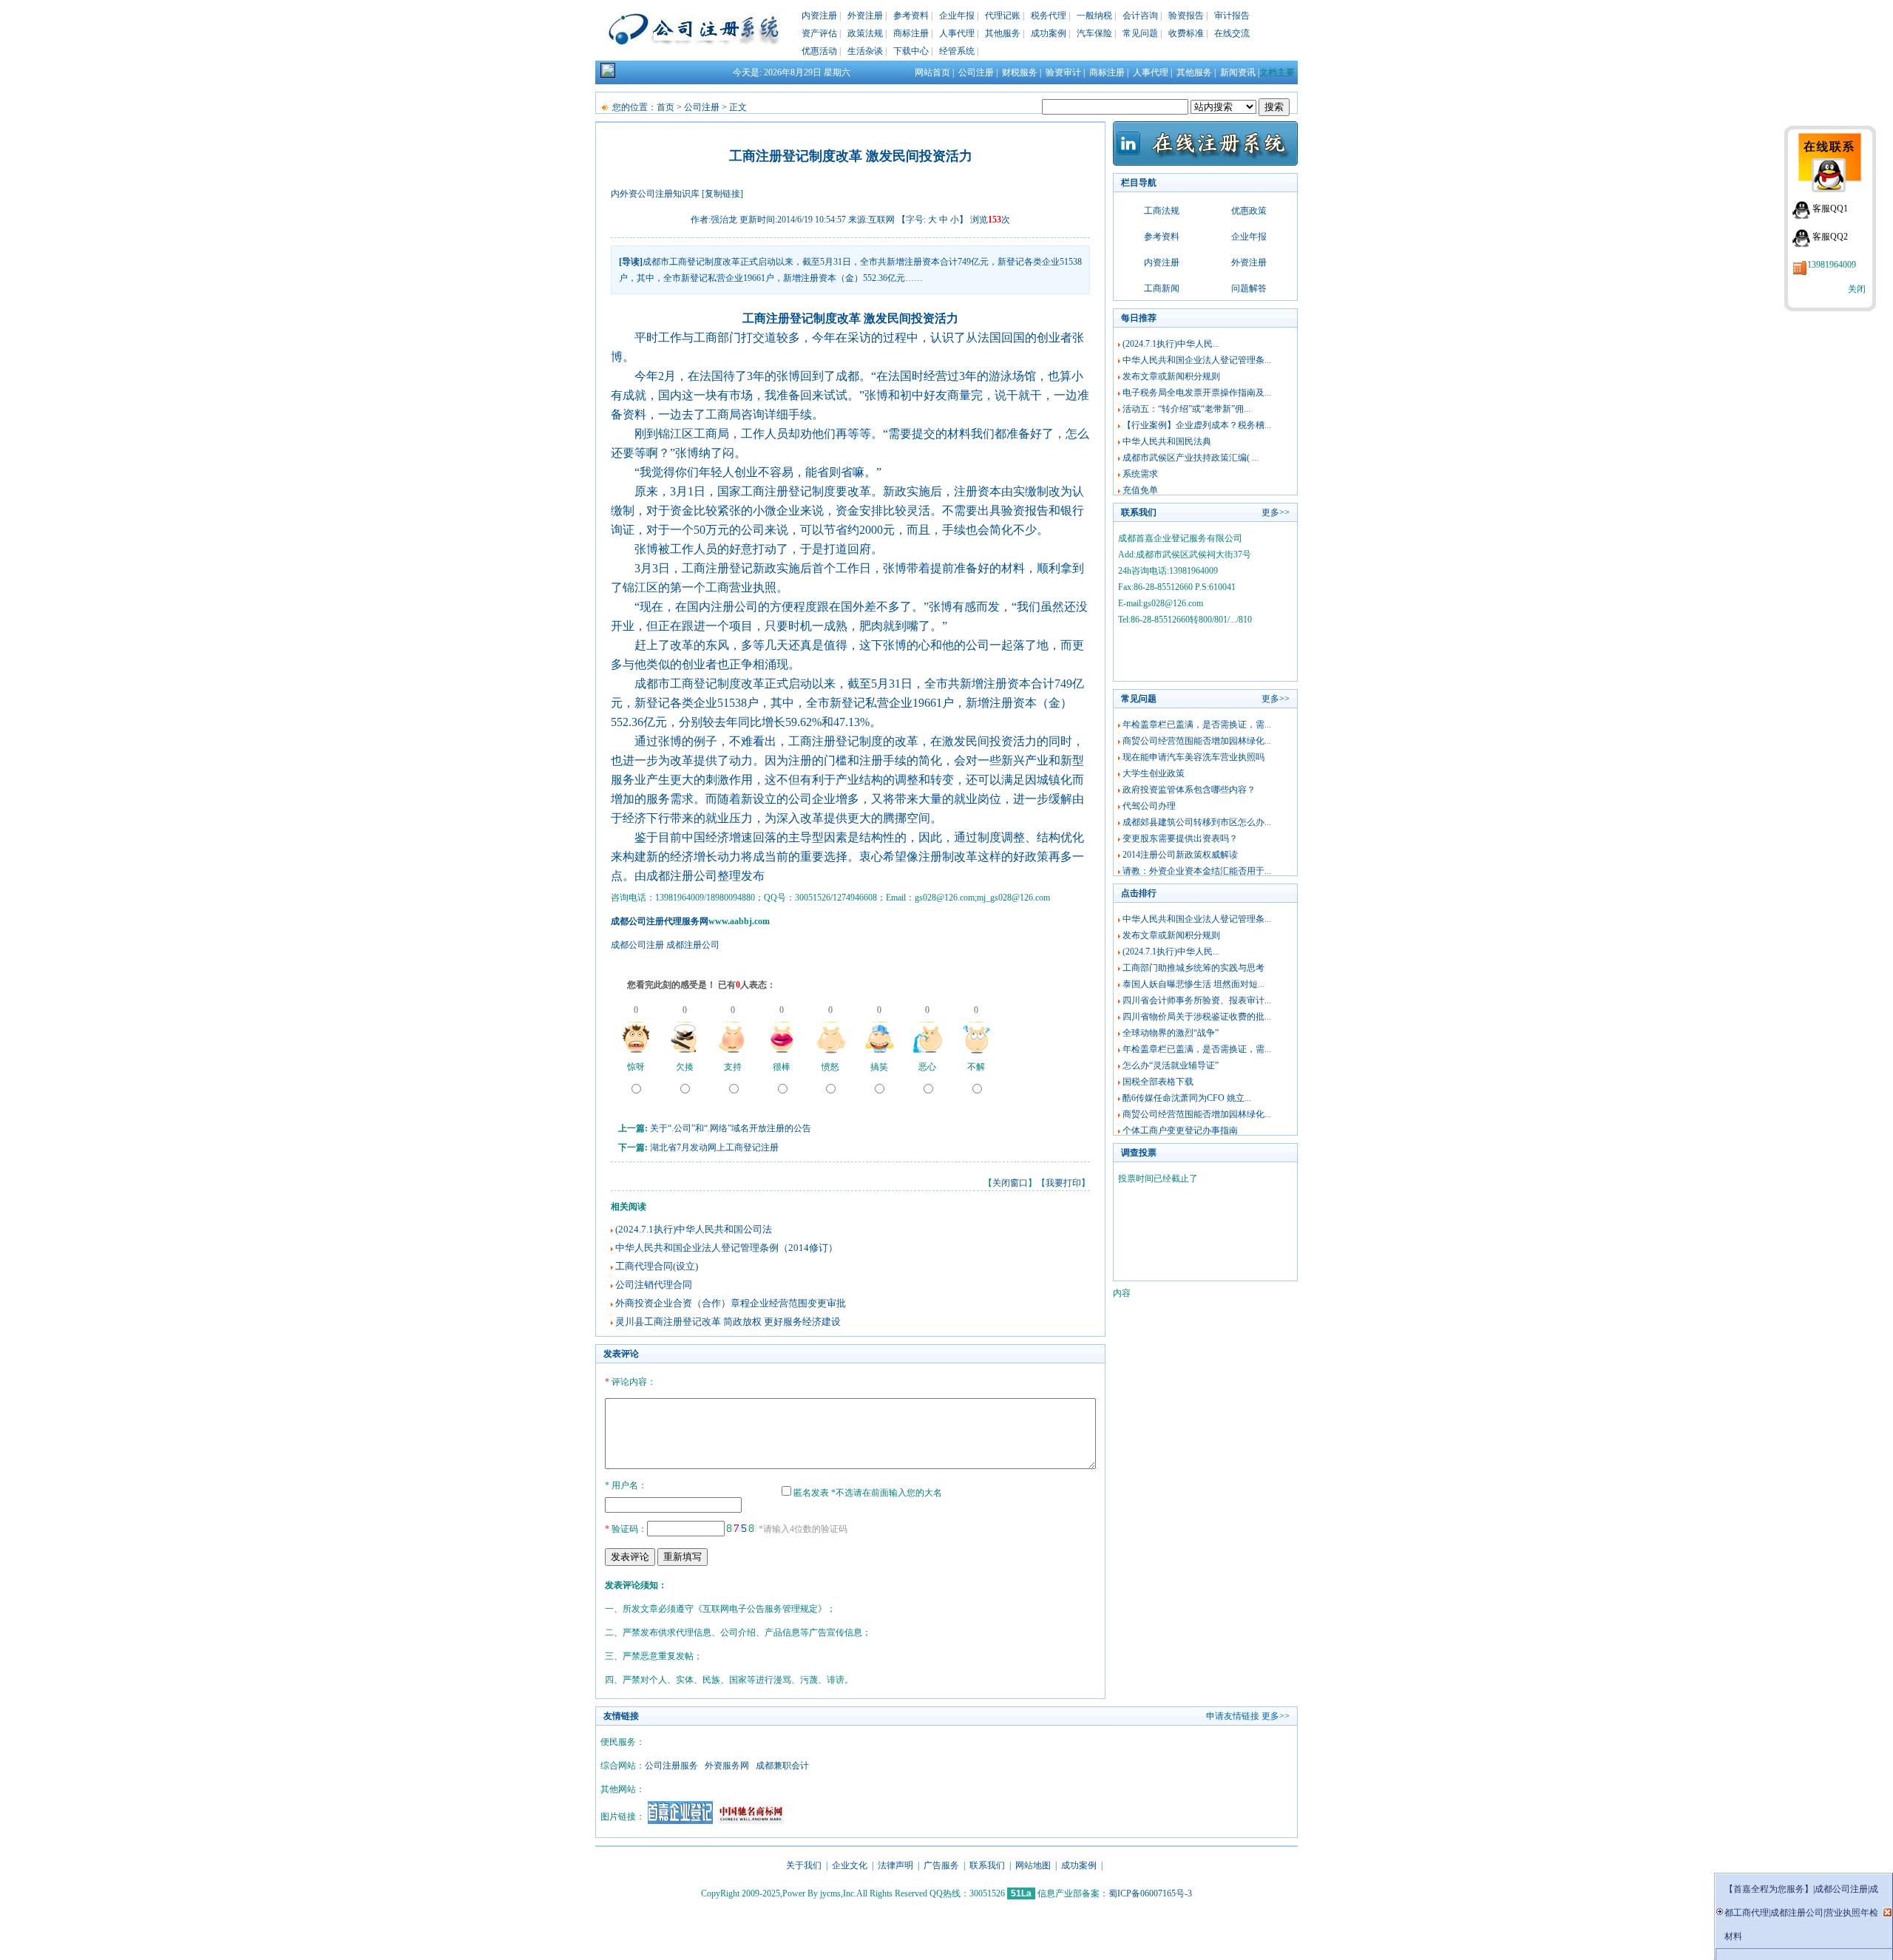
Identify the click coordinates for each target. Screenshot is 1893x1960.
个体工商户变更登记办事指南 (1180, 1130)
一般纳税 (1094, 16)
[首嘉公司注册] (680, 1821)
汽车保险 (1094, 33)
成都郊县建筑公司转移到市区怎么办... (1197, 822)
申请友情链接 (1233, 1716)
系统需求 (1140, 474)
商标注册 (911, 33)
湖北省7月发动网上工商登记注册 (714, 1147)
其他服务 (1003, 33)
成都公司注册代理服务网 (660, 921)
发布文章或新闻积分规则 (1171, 376)
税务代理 (1049, 16)
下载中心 (911, 51)
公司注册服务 (671, 1766)
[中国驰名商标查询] (751, 1821)
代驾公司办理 (1149, 806)
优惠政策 (1249, 211)
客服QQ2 (1830, 237)
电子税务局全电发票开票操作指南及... (1197, 393)
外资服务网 (727, 1766)
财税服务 (1020, 72)
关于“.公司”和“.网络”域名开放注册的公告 (731, 1128)
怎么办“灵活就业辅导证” (1171, 1065)
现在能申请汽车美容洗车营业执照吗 (1193, 757)
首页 (666, 107)
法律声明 (895, 1865)
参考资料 (911, 16)
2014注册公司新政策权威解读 (1180, 855)
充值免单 (1140, 490)
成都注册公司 (693, 945)
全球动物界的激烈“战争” (1171, 1033)
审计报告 (1232, 16)
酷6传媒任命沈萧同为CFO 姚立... (1187, 1098)
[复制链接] (722, 194)
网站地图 (1033, 1865)
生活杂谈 (865, 51)
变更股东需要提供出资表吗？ (1180, 838)
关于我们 (804, 1865)
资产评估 (819, 33)
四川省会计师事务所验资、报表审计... (1197, 1000)
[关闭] (1887, 1912)
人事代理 (957, 33)
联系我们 (987, 1865)
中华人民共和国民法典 (1167, 441)
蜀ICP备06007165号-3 (1150, 1893)
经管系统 (957, 51)
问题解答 (1249, 288)
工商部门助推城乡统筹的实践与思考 (1193, 968)
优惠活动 (819, 51)
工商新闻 (1162, 288)
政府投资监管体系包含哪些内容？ (1189, 790)
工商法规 (1162, 211)
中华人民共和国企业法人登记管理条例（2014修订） (727, 1248)
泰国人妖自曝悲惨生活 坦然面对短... (1193, 984)
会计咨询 (1140, 16)
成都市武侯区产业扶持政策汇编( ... (1191, 458)
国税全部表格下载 (1158, 1082)
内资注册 (819, 16)
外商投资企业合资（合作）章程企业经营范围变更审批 (731, 1303)
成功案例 (1049, 33)
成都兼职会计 (782, 1766)
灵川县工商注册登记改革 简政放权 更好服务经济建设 (728, 1322)
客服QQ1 (1830, 208)
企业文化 (850, 1865)
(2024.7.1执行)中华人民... (1171, 344)
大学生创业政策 (1154, 773)
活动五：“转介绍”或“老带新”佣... (1186, 409)
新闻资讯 (1238, 72)
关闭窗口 (1010, 1183)
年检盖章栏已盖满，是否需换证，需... (1197, 725)
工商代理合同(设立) (657, 1266)
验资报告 (1186, 16)
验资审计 (1063, 72)
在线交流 (1232, 33)
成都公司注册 (637, 945)
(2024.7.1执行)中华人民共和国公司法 (694, 1229)
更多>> (1276, 512)
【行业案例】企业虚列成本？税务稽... (1197, 425)
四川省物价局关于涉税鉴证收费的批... (1197, 1017)
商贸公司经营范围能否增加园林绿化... (1197, 741)
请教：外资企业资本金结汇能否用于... (1197, 871)
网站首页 (932, 72)
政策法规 (865, 33)
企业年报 (957, 16)
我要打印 (1063, 1183)
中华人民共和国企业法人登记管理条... (1197, 360)
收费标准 (1186, 33)
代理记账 (1003, 16)
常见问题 (1140, 33)
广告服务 (941, 1865)
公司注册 (976, 72)
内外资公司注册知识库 (655, 194)
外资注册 (865, 16)
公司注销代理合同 (654, 1285)
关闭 (1857, 289)
